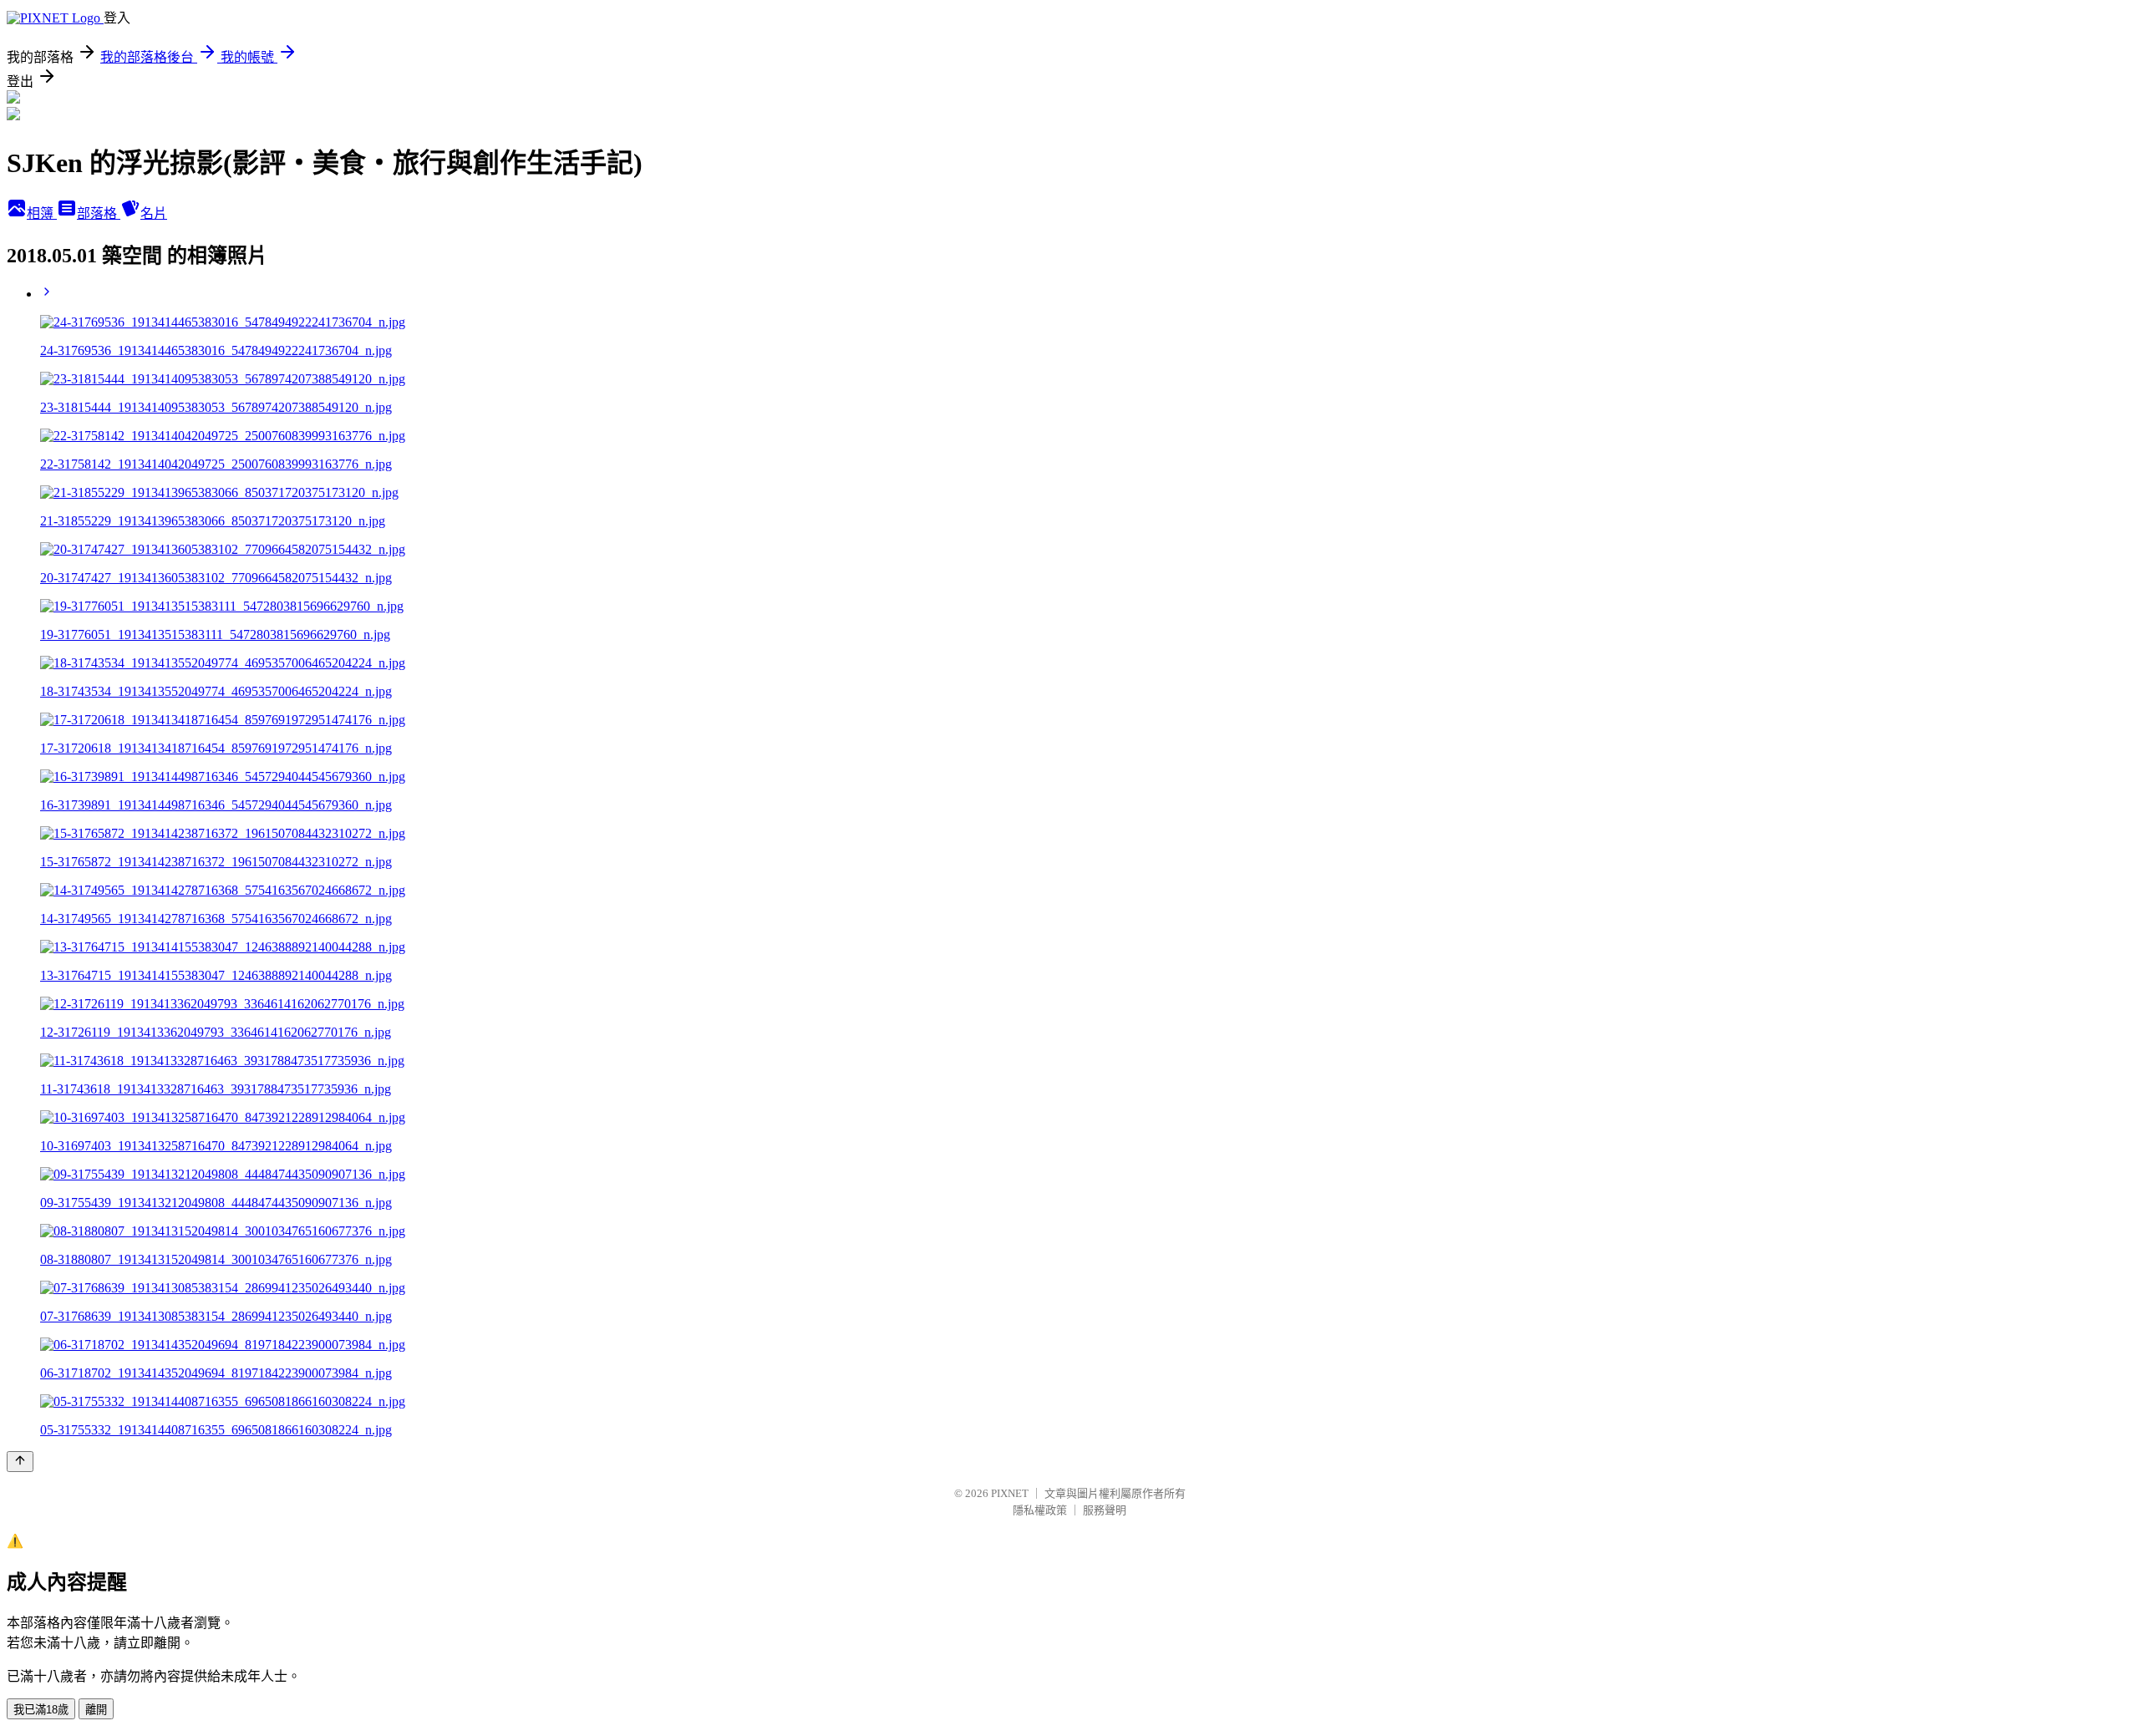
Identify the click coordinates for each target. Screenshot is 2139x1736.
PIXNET (1010, 1493)
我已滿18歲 (41, 1710)
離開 (96, 1710)
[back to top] (20, 1462)
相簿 (42, 213)
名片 (154, 213)
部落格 (99, 213)
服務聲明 (1105, 1510)
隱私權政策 (1040, 1510)
